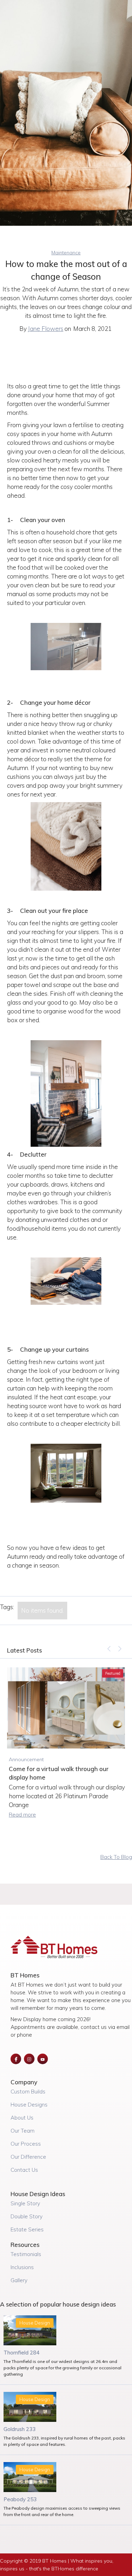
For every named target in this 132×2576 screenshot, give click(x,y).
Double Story (27, 2216)
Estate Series (27, 2229)
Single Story (25, 2203)
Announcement (26, 1759)
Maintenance (66, 253)
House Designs (29, 2105)
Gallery (19, 2280)
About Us (22, 2118)
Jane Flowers (46, 329)
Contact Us (24, 2170)
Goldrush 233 (20, 2429)
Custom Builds (28, 2092)
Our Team (23, 2131)
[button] (109, 1649)
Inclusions (22, 2267)
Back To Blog (116, 1857)
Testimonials (26, 2254)
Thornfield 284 (21, 2353)
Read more (22, 1815)
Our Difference (28, 2157)
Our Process (26, 2144)
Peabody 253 (20, 2499)
